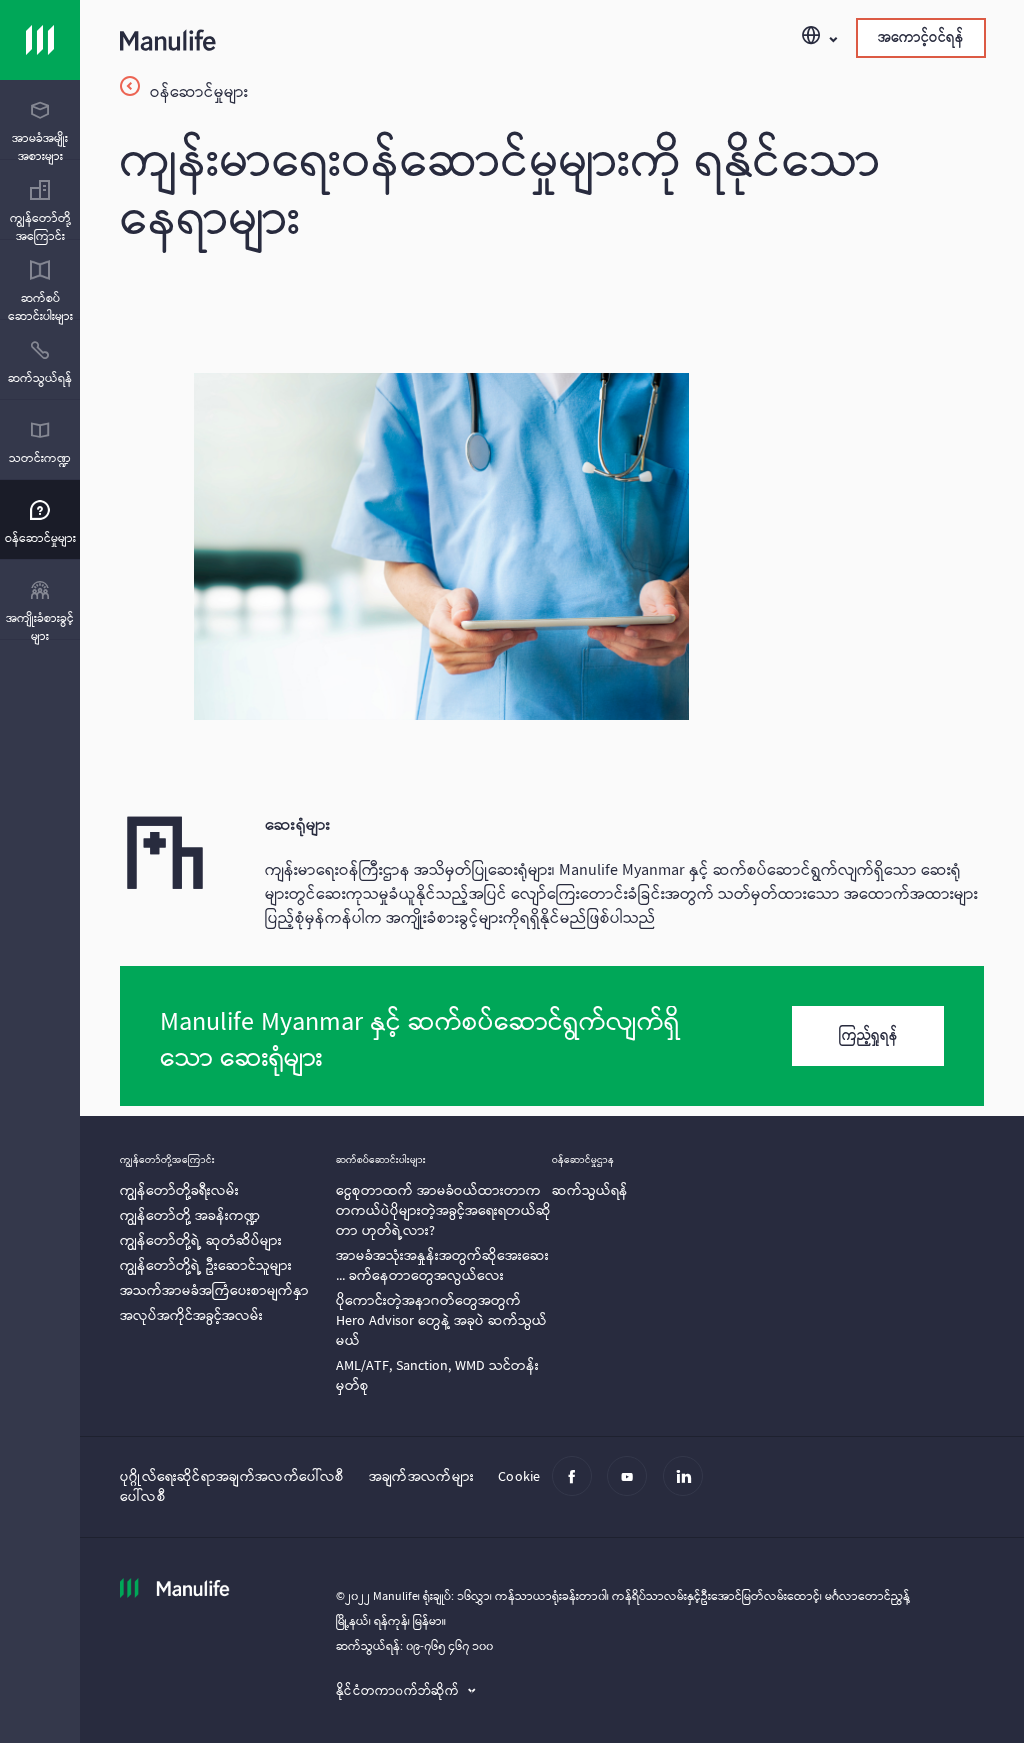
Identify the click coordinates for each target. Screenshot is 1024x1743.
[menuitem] (40, 133)
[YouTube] (632, 1488)
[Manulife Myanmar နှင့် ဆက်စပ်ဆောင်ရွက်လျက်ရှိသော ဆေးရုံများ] (552, 1036)
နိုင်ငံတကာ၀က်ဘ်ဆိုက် (399, 1691)
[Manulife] (336, 44)
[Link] (40, 40)
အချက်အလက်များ (421, 1477)
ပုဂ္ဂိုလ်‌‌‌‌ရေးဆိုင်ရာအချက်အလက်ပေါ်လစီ (232, 1477)
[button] (818, 38)
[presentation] (40, 120)
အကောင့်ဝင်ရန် (921, 38)
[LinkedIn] (688, 1488)
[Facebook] (577, 1488)
